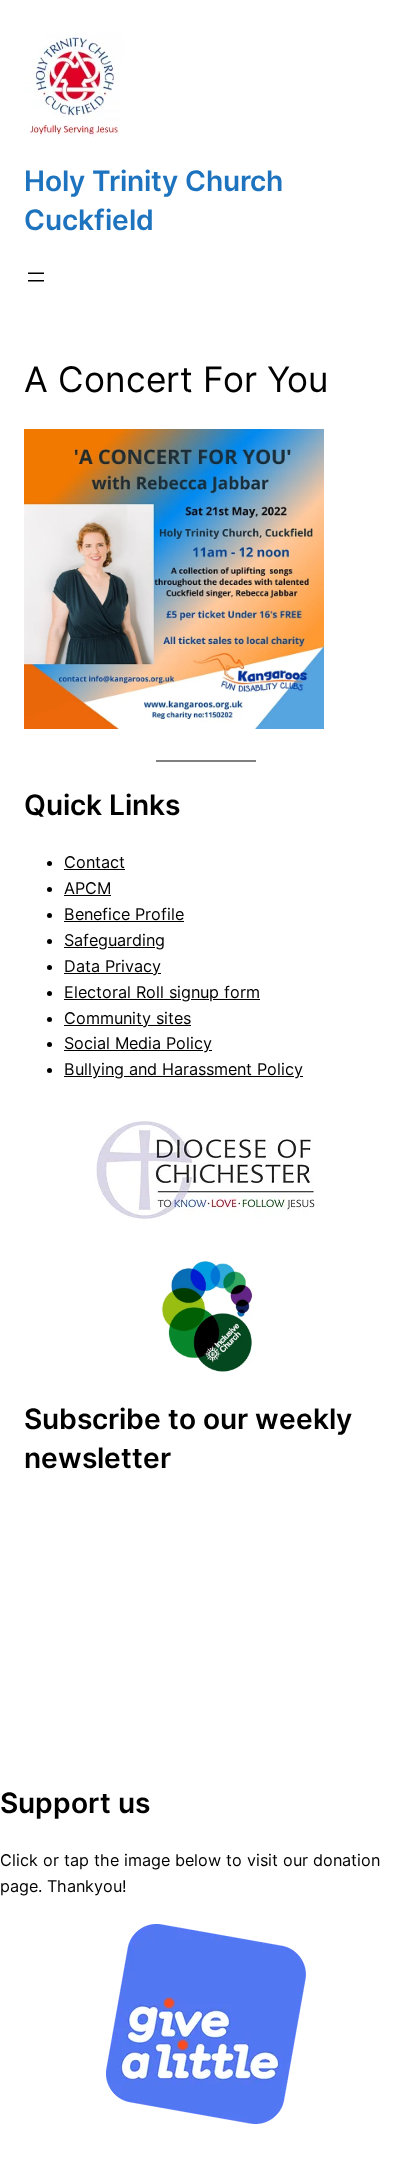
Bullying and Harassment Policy (183, 1069)
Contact (94, 862)
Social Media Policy (138, 1043)
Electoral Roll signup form (162, 992)
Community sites (127, 1018)
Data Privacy (112, 966)
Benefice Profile (124, 914)
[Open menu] (36, 277)
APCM (87, 888)
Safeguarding (114, 940)
